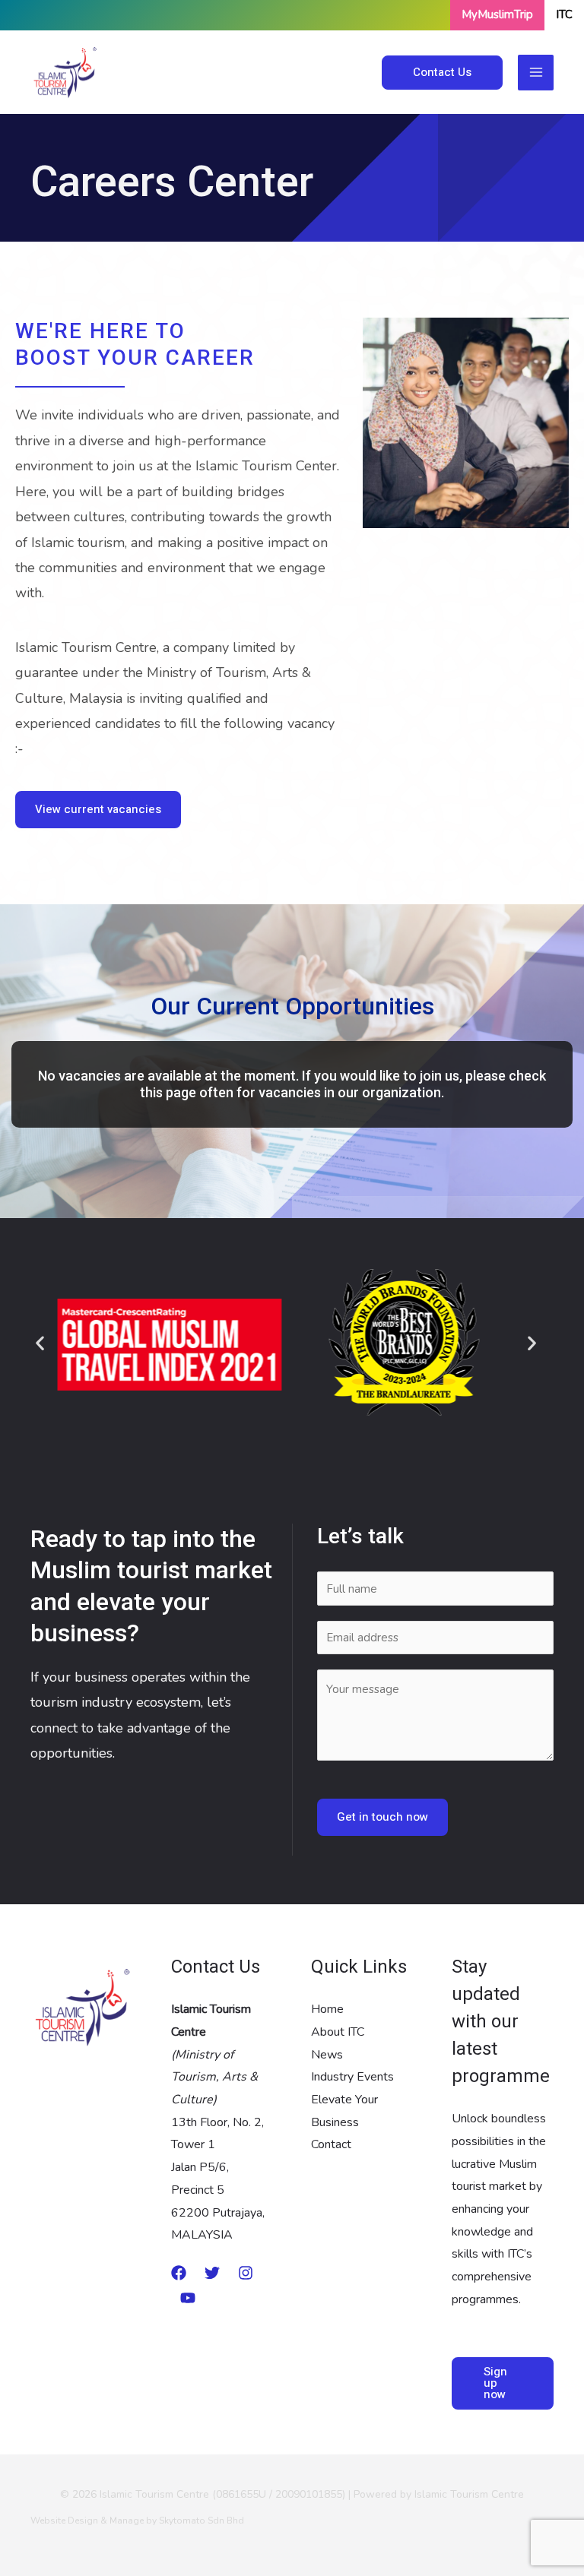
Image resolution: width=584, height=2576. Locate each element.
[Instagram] (246, 2273)
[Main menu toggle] (536, 73)
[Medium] (179, 2273)
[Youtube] (188, 2298)
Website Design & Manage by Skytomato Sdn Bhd (137, 2521)
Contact (331, 2144)
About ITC (338, 2032)
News (327, 2055)
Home (327, 2009)
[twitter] (212, 2273)
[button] (442, 73)
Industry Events (352, 2077)
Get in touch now (382, 1817)
